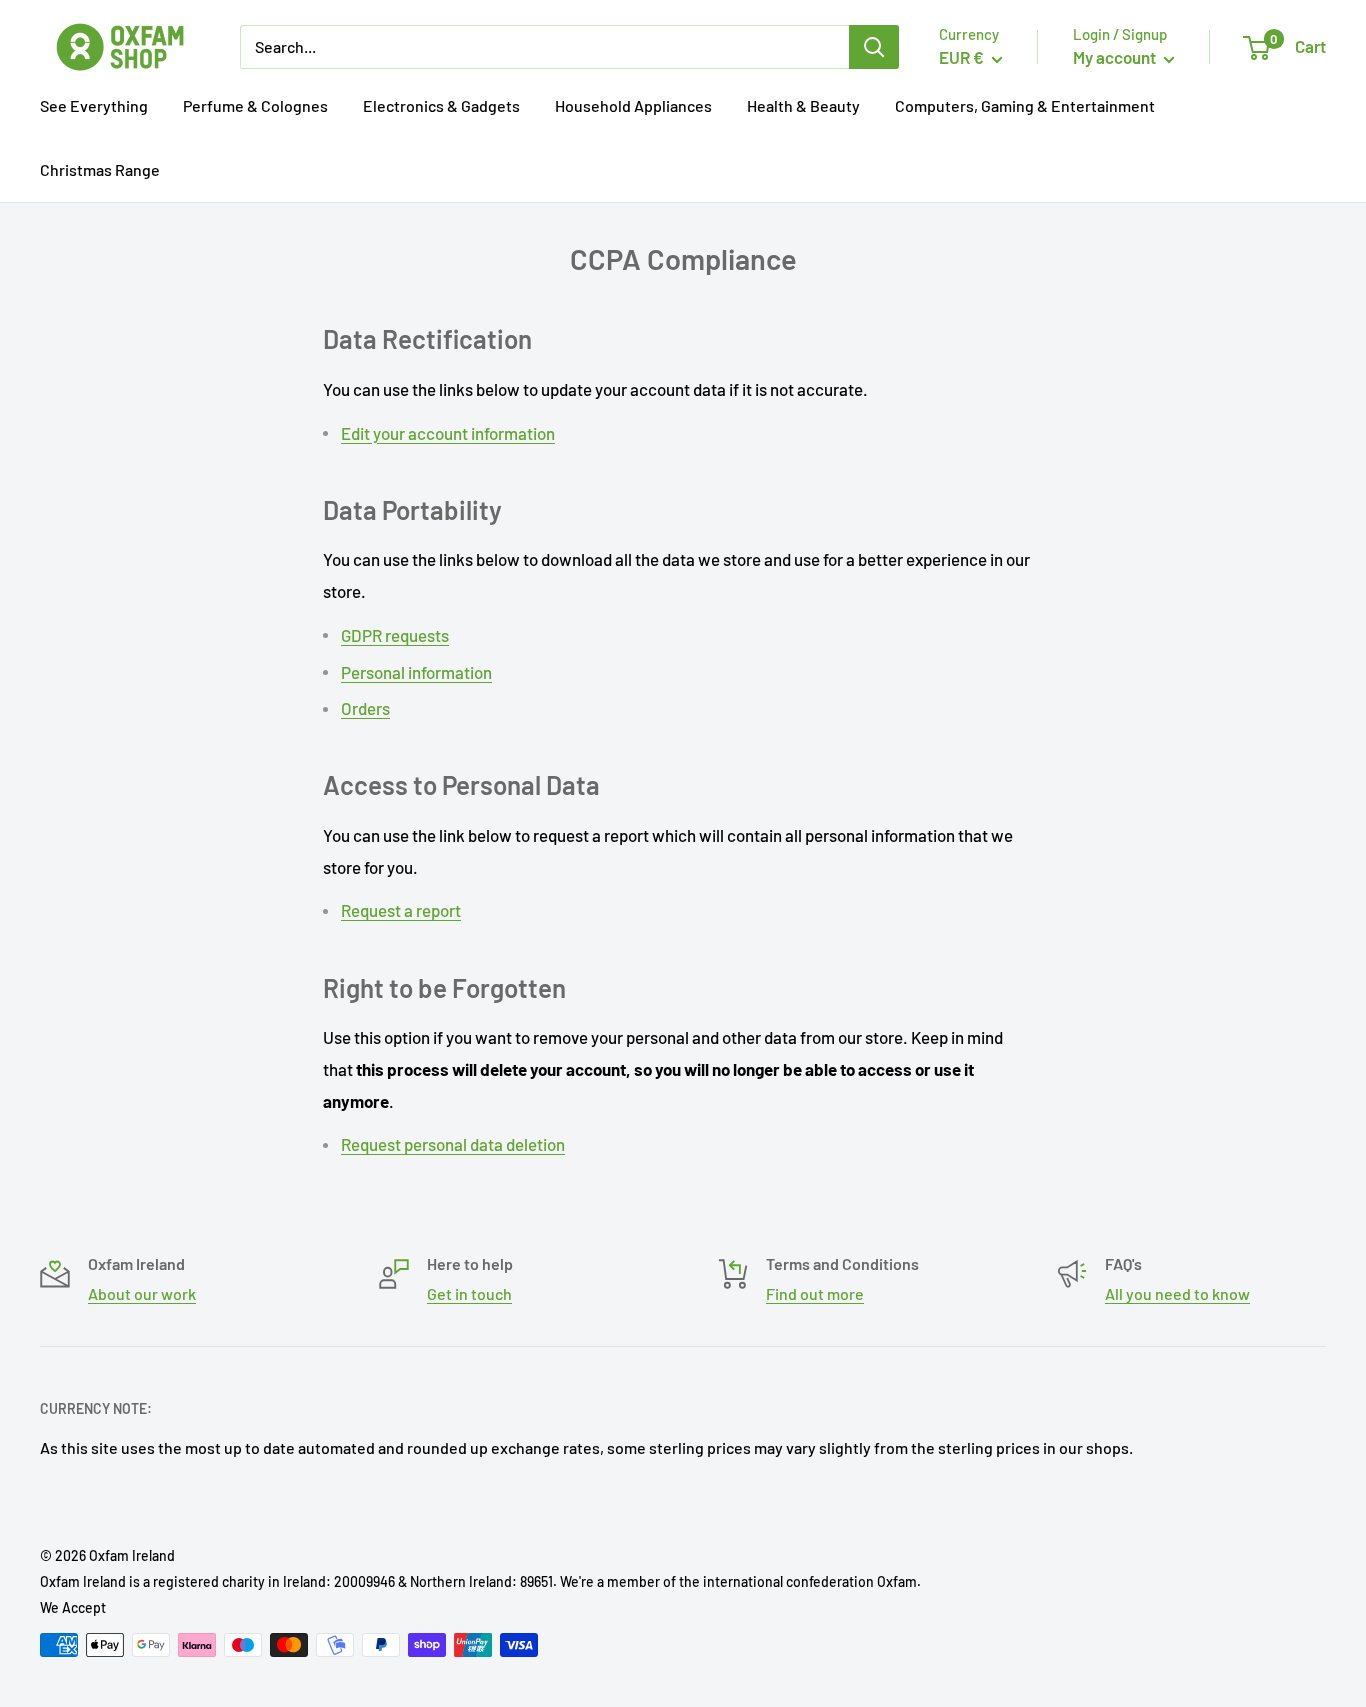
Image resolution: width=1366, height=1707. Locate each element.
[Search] (874, 47)
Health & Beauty (803, 105)
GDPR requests (395, 635)
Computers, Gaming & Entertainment (1025, 105)
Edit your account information (448, 433)
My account (1116, 57)
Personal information (416, 672)
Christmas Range (100, 169)
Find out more (815, 1293)
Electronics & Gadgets (441, 105)
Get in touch (469, 1293)
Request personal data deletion (453, 1144)
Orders (365, 708)
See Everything (94, 105)
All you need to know (1177, 1293)
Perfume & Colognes (255, 105)
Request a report (401, 910)
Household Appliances (633, 105)
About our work (142, 1293)
